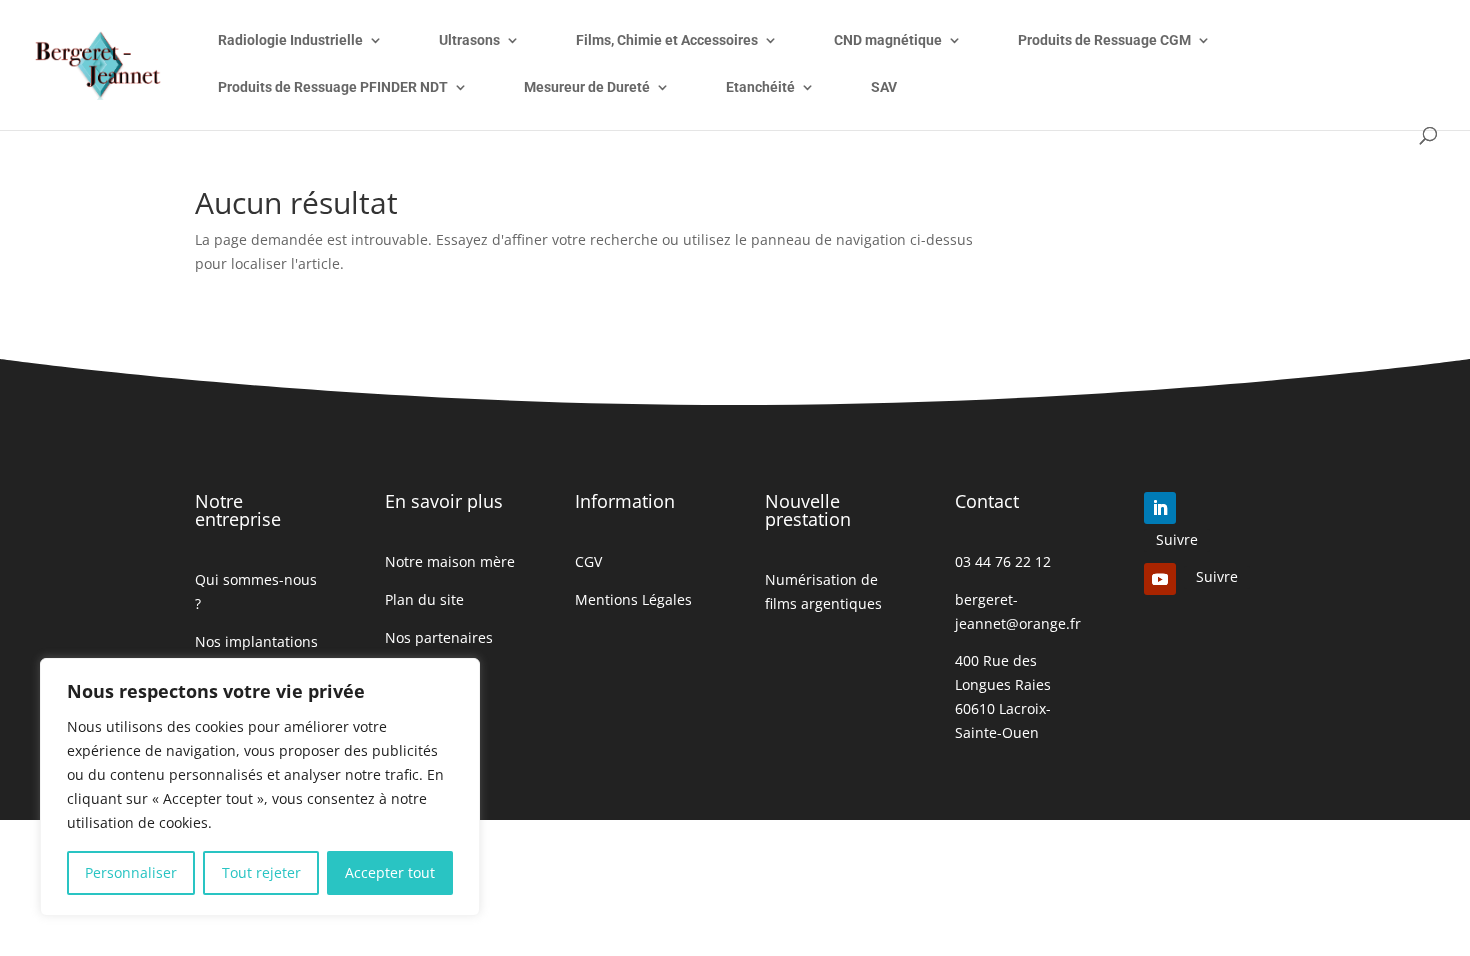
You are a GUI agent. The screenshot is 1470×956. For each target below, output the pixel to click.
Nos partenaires (439, 637)
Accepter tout (390, 872)
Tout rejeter (261, 872)
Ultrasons (469, 40)
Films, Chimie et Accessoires (667, 40)
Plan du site (424, 599)
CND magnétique (888, 40)
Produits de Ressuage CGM (1104, 40)
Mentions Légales (633, 599)
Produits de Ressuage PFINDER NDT (333, 87)
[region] (260, 787)
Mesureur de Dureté (587, 87)
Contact (987, 501)
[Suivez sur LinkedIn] (1160, 508)
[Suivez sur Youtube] (1160, 579)
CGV (588, 561)
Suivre (1177, 539)
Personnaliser (131, 872)
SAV (884, 87)
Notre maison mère (450, 561)
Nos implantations (256, 641)
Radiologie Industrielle (290, 40)
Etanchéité (760, 87)
